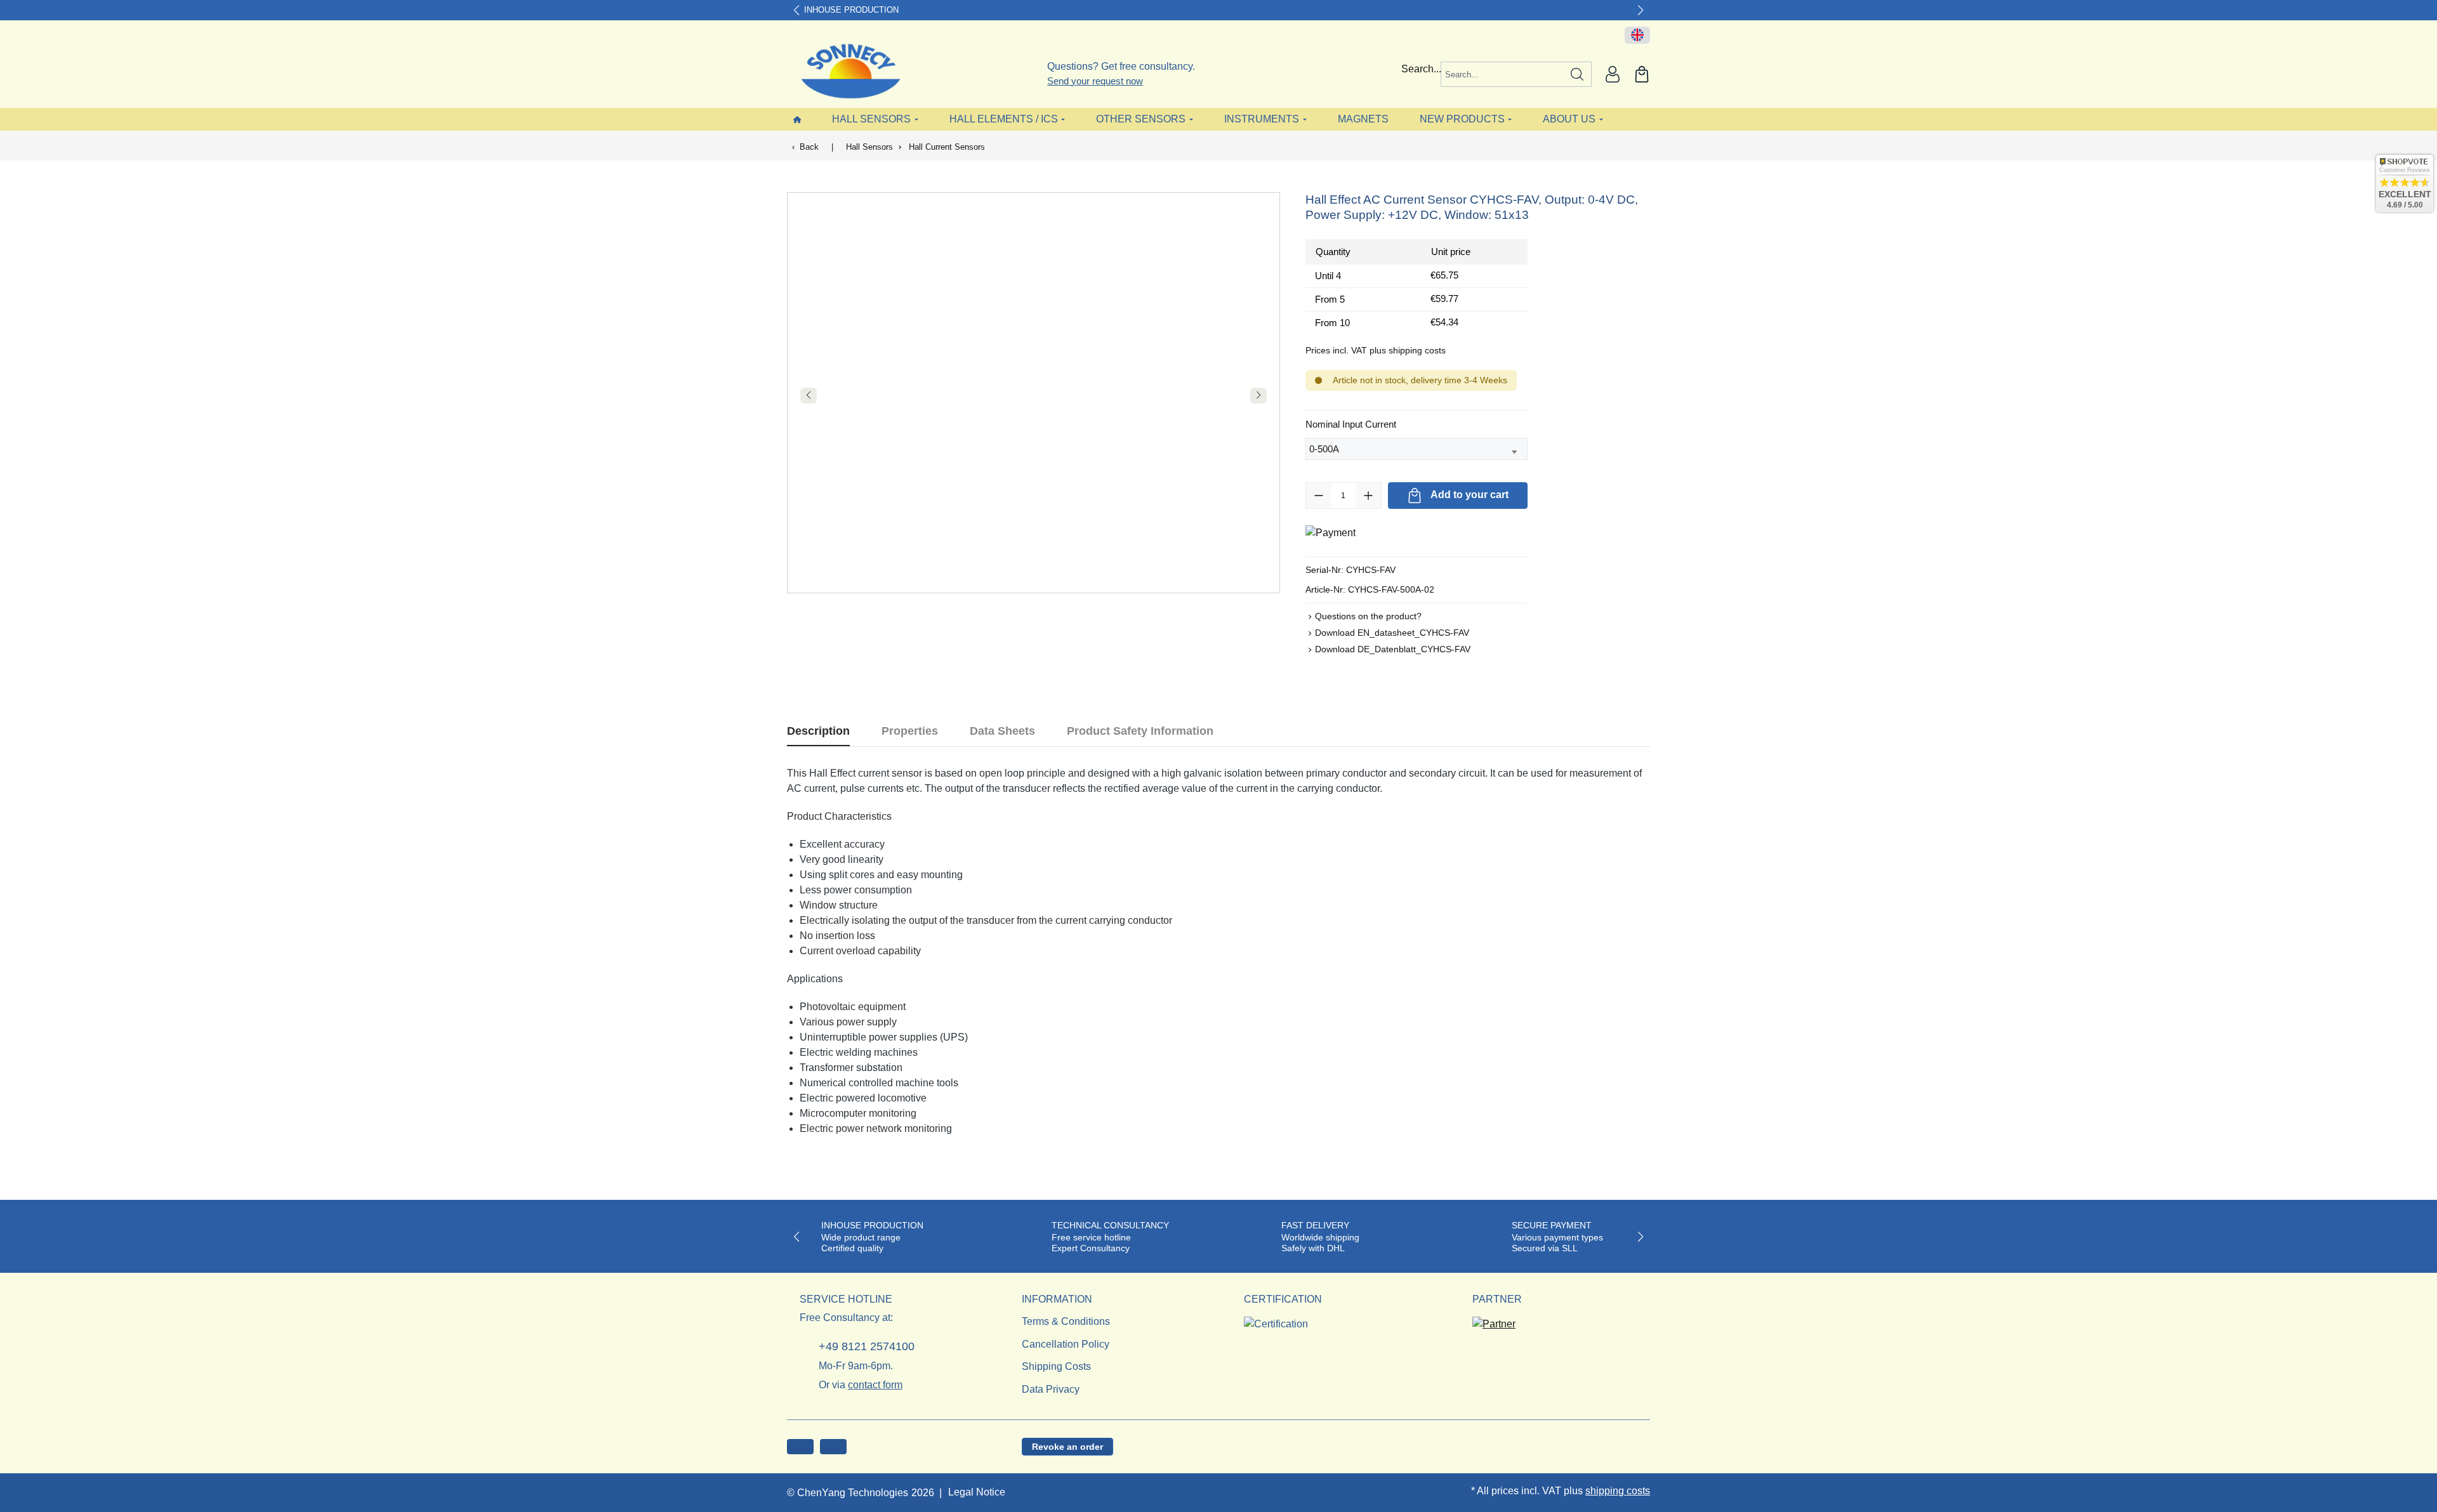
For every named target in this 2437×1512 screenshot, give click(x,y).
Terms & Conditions (1066, 1321)
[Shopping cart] (1642, 74)
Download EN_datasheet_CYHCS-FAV (1392, 633)
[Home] (797, 119)
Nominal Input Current (1351, 424)
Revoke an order (1067, 1447)
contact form (875, 1385)
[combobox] (1502, 74)
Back (809, 147)
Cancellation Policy (1066, 1344)
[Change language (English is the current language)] (1637, 36)
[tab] (818, 731)
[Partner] (1494, 1320)
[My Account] (1613, 74)
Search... (1421, 69)
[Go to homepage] (842, 71)
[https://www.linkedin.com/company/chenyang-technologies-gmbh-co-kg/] (833, 1447)
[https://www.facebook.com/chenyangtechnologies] (800, 1447)
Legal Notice (977, 1492)
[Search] (1577, 74)
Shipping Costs (1056, 1366)
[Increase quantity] (1368, 496)
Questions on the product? (1368, 616)
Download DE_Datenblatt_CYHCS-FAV (1393, 649)
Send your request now (1095, 81)
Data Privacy (1051, 1389)
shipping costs (1618, 1491)
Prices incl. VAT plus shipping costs (1376, 350)
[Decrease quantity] (1319, 496)
